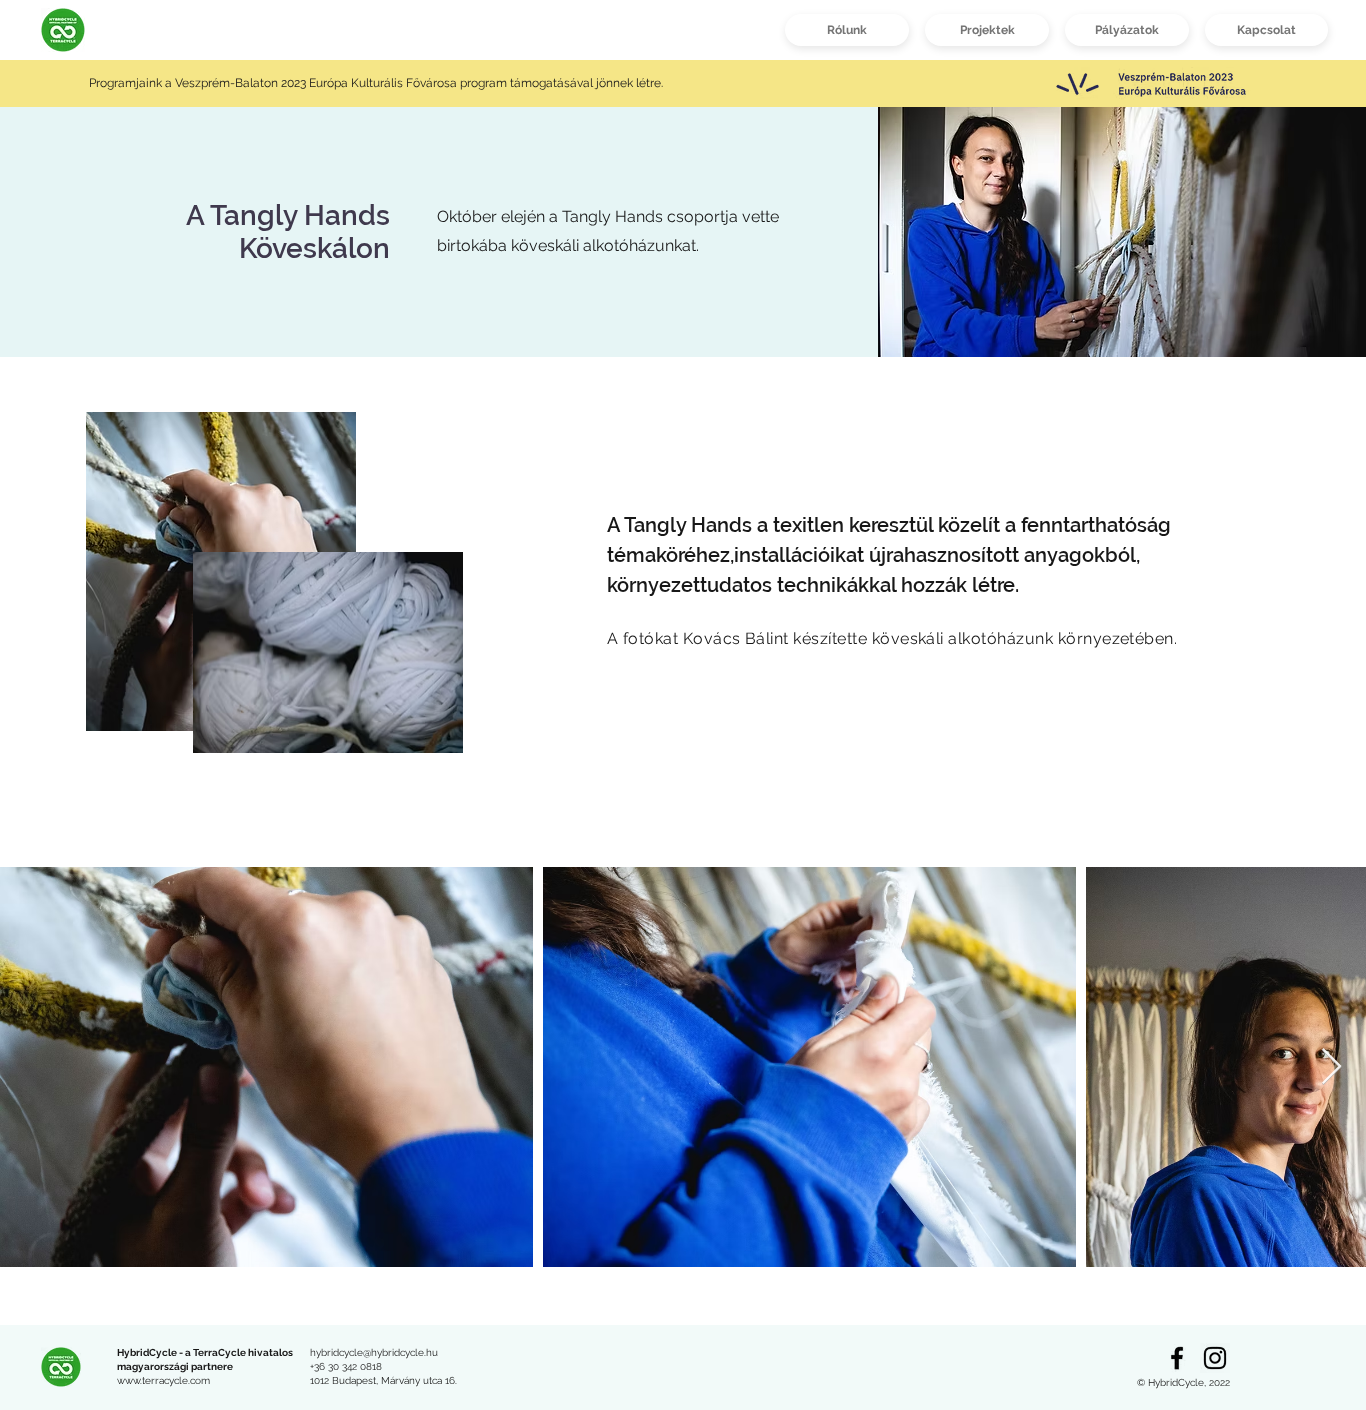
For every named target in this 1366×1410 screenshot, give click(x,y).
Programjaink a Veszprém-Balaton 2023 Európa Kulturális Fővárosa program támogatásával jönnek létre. (377, 83)
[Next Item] (1331, 1067)
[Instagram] (1215, 1358)
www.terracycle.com (163, 1380)
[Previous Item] (34, 1067)
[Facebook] (1177, 1358)
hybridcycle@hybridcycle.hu (374, 1352)
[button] (987, 30)
